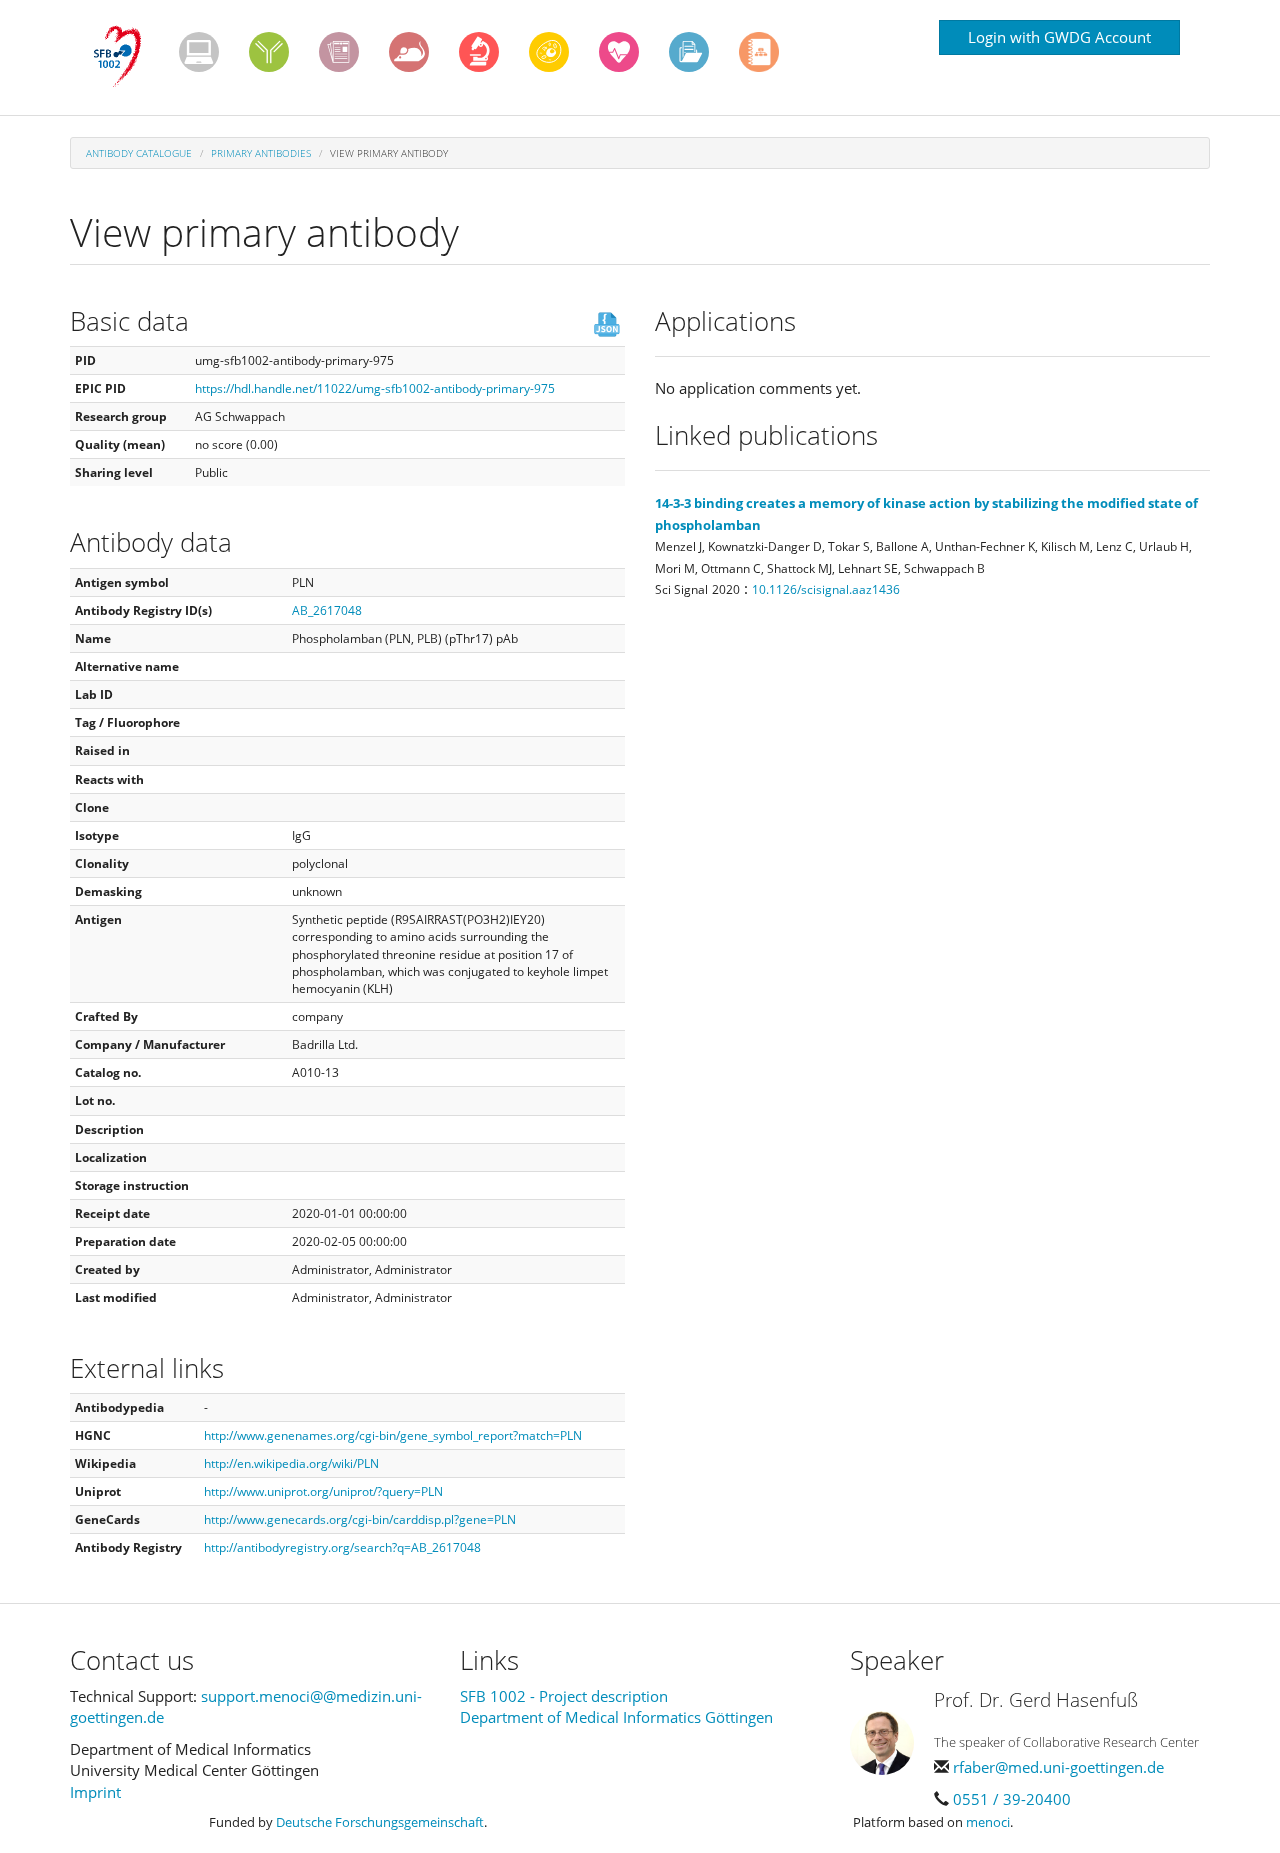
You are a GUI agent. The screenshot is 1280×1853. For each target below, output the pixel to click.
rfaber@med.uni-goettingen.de (1058, 1767)
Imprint (95, 1792)
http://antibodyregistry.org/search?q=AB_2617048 (342, 1547)
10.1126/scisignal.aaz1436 (826, 589)
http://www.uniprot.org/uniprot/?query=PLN (323, 1491)
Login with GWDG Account (1059, 37)
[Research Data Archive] (689, 52)
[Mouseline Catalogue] (409, 52)
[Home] (124, 57)
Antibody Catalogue (139, 153)
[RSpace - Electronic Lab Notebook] (759, 52)
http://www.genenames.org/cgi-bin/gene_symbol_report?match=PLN (393, 1435)
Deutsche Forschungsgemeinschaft (380, 1822)
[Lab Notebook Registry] (339, 52)
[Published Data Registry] (199, 52)
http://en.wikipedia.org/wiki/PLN (291, 1463)
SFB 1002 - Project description (564, 1696)
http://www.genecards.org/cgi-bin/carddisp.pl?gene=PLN (360, 1519)
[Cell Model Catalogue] (549, 52)
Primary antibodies (261, 153)
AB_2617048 (327, 610)
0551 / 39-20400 (1012, 1799)
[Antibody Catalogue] (269, 52)
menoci (988, 1822)
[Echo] (619, 52)
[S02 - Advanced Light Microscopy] (479, 52)
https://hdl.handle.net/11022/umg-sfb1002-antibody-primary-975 (375, 388)
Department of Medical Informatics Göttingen (616, 1717)
